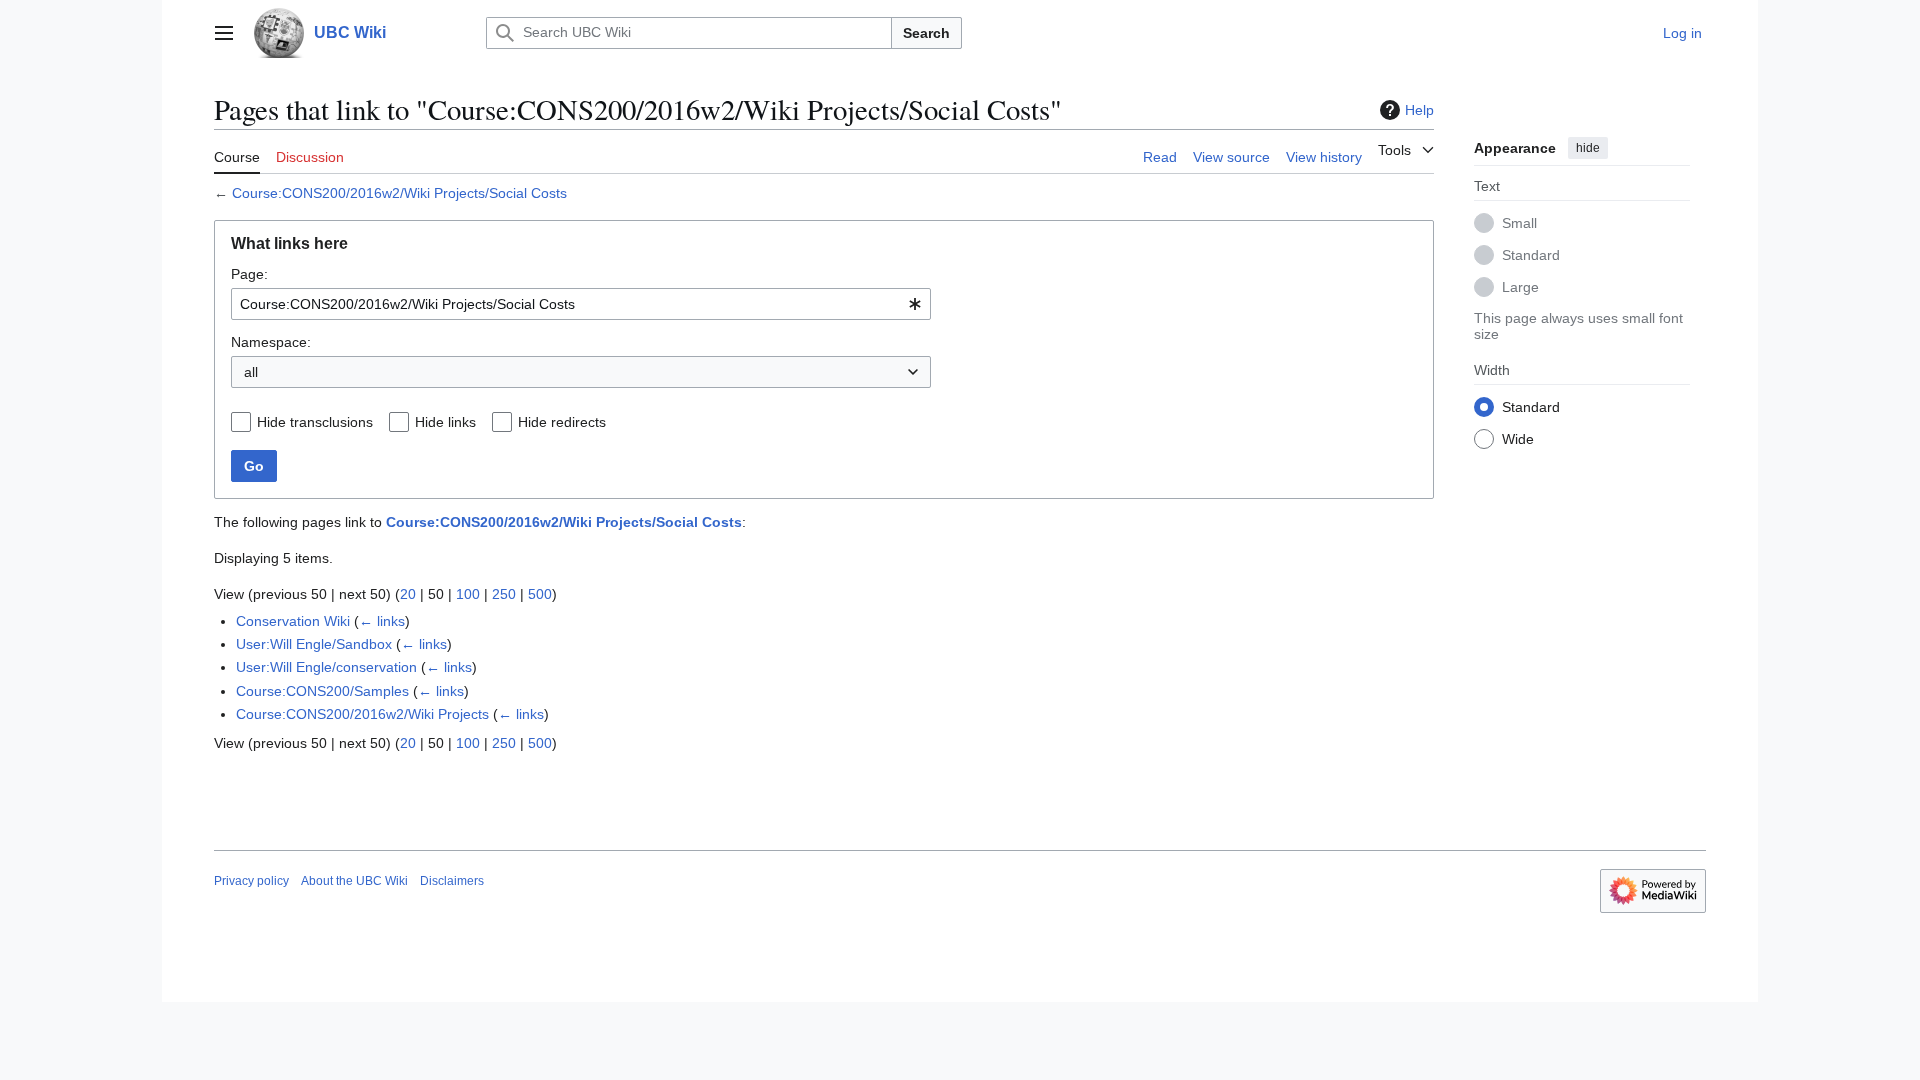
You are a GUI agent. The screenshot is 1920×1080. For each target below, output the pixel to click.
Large (1520, 287)
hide (1588, 148)
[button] (224, 33)
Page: (249, 274)
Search (926, 33)
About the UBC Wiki (354, 881)
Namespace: (271, 342)
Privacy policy (251, 881)
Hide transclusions (315, 422)
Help (1419, 110)
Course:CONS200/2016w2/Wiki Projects (362, 714)
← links (382, 621)
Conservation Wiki (293, 621)
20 (408, 594)
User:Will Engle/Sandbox (314, 644)
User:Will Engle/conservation (326, 667)
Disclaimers (452, 881)
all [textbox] (251, 372)
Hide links (445, 422)
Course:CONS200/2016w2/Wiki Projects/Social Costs (399, 193)
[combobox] (581, 304)
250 (504, 594)
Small (1519, 223)
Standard (1531, 255)
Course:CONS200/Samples (322, 691)
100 (468, 594)
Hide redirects (562, 422)
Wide (1518, 439)
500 (540, 594)
